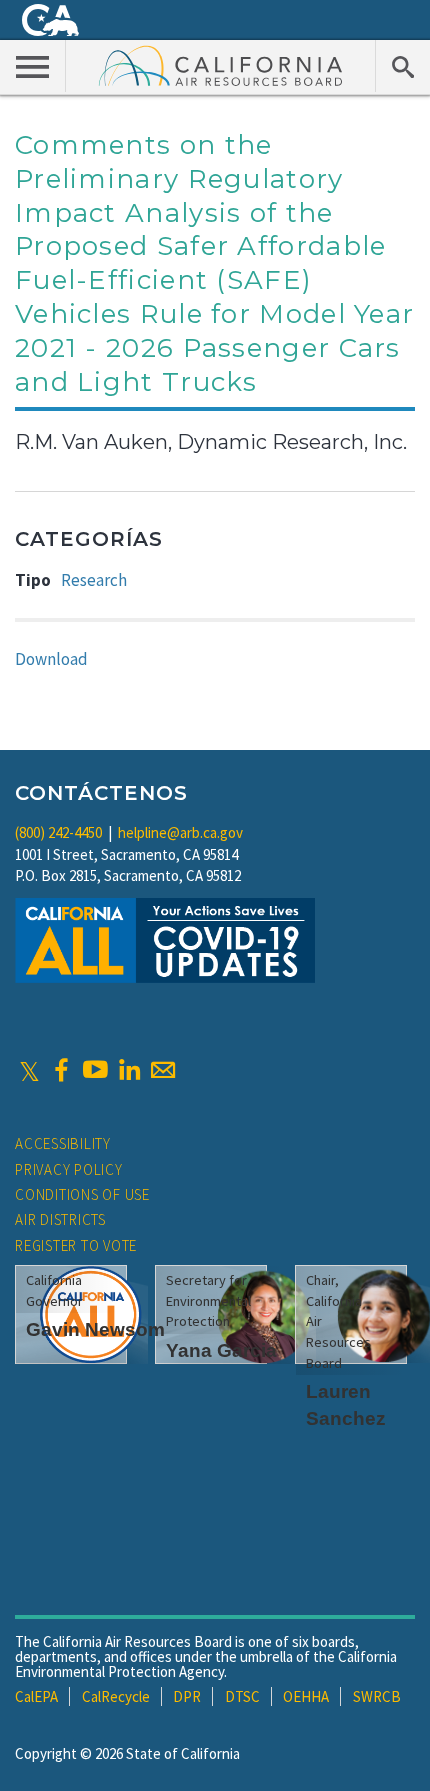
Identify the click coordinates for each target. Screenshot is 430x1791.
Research (94, 580)
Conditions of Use (82, 1194)
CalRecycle (116, 1696)
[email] (163, 1070)
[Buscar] (402, 66)
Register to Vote (76, 1245)
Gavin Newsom (95, 1329)
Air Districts (60, 1219)
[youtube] (95, 1070)
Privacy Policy (69, 1169)
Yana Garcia (221, 1350)
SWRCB (377, 1696)
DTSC (242, 1696)
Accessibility (63, 1143)
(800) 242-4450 (58, 832)
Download (51, 659)
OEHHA (306, 1696)
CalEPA (36, 1696)
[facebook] (61, 1070)
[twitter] (29, 1070)
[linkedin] (129, 1070)
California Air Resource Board (221, 65)
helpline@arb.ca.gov (180, 832)
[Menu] (33, 66)
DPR (187, 1696)
